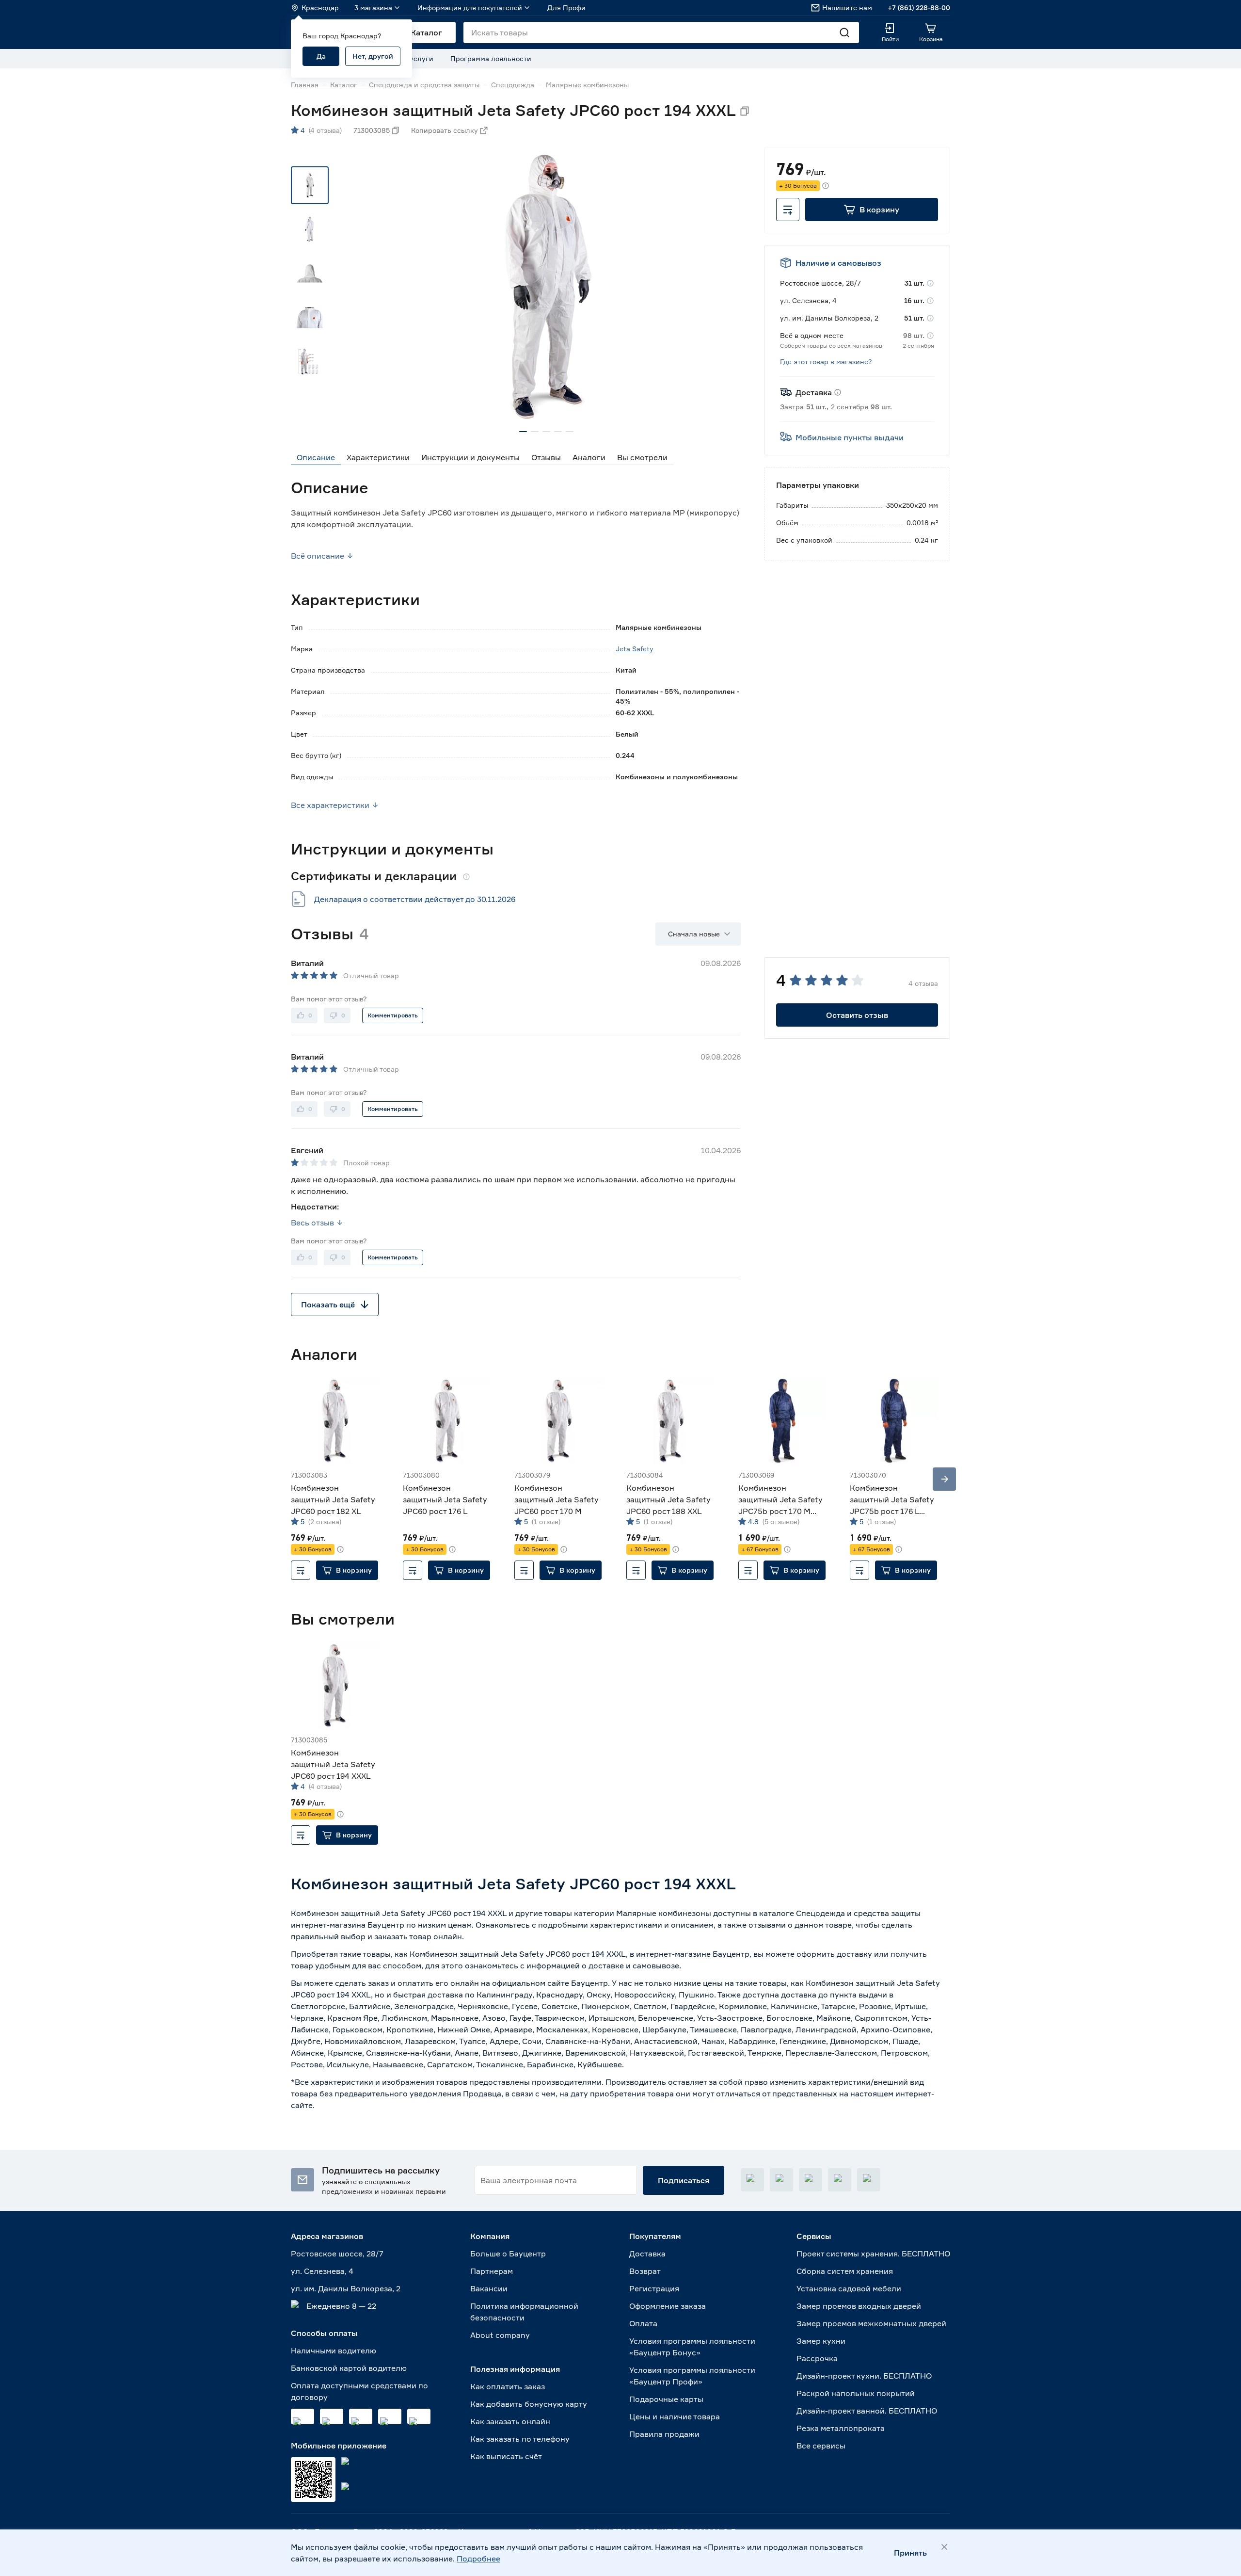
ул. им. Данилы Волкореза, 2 (346, 2288)
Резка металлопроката (841, 2428)
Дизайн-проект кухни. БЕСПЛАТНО (864, 2376)
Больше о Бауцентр (508, 2254)
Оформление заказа (668, 2306)
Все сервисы (821, 2446)
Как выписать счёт (506, 2456)
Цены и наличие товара (675, 2416)
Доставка (647, 2254)
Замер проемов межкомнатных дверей (871, 2323)
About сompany (500, 2335)
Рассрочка (817, 2358)
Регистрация (654, 2288)
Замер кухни (821, 2341)
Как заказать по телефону (520, 2439)
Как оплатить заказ (508, 2386)
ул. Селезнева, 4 (322, 2271)
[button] (872, 209)
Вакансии (489, 2288)
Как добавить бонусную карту (529, 2404)
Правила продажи (664, 2434)
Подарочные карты (666, 2399)
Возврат (645, 2271)
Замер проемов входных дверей (859, 2306)
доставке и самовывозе (634, 1965)
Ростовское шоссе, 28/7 (337, 2254)
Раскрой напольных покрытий (856, 2393)
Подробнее (478, 2559)
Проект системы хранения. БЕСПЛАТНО (873, 2254)
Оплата (643, 2323)
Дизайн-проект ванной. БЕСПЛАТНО (867, 2411)
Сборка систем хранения (845, 2271)
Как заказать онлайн (510, 2421)
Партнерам (492, 2271)
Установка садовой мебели (849, 2288)
